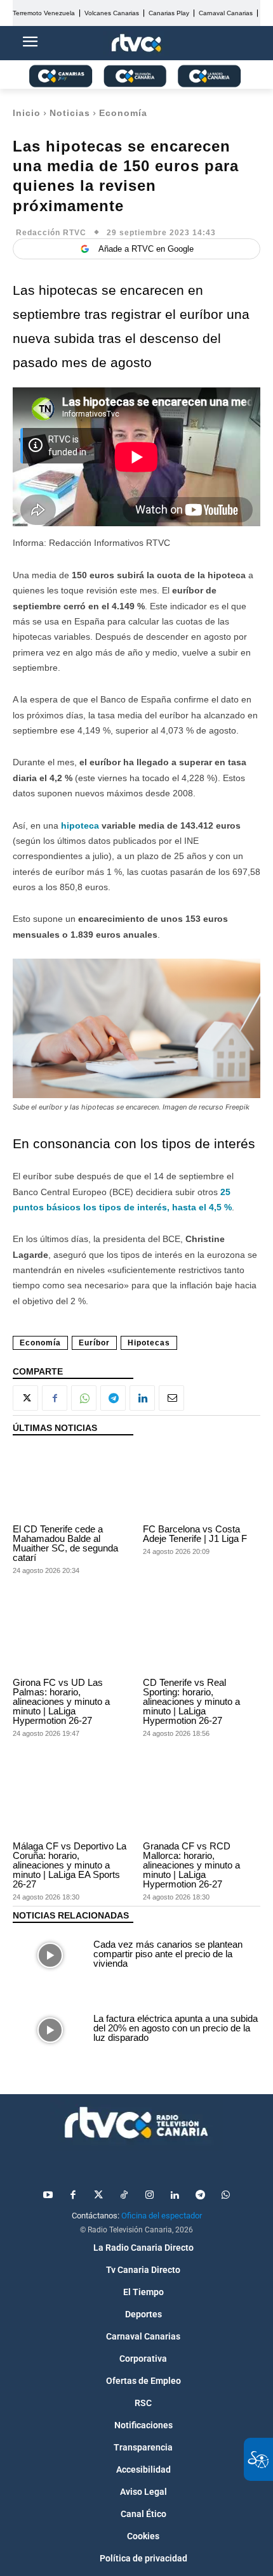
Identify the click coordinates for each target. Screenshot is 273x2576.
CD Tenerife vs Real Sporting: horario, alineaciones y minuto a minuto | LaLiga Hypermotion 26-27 (191, 1701)
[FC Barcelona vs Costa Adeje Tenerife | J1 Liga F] (202, 1483)
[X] (25, 1398)
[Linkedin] (142, 1398)
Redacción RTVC (51, 233)
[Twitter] (98, 2196)
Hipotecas (149, 1343)
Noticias (70, 113)
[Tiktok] (124, 2196)
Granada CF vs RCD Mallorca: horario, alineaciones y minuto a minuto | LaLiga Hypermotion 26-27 (191, 1865)
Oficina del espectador (162, 2216)
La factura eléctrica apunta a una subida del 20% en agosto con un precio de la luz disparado (176, 2028)
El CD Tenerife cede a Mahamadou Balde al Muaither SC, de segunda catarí (65, 1543)
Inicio (27, 113)
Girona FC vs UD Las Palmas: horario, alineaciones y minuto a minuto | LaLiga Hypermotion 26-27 (61, 1701)
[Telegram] (113, 1398)
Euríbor (94, 1343)
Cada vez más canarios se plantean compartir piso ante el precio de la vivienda (168, 1954)
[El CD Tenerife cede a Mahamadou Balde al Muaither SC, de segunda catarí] (71, 1483)
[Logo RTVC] (136, 43)
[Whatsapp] (225, 2196)
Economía (123, 113)
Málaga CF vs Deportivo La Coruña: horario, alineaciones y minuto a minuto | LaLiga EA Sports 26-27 (70, 1865)
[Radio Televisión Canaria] (136, 2123)
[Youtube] (48, 2196)
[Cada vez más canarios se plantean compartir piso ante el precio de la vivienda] (50, 1955)
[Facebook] (55, 1398)
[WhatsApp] (84, 1398)
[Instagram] (149, 2196)
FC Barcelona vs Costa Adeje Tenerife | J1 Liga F (195, 1534)
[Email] (171, 1398)
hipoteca (80, 825)
